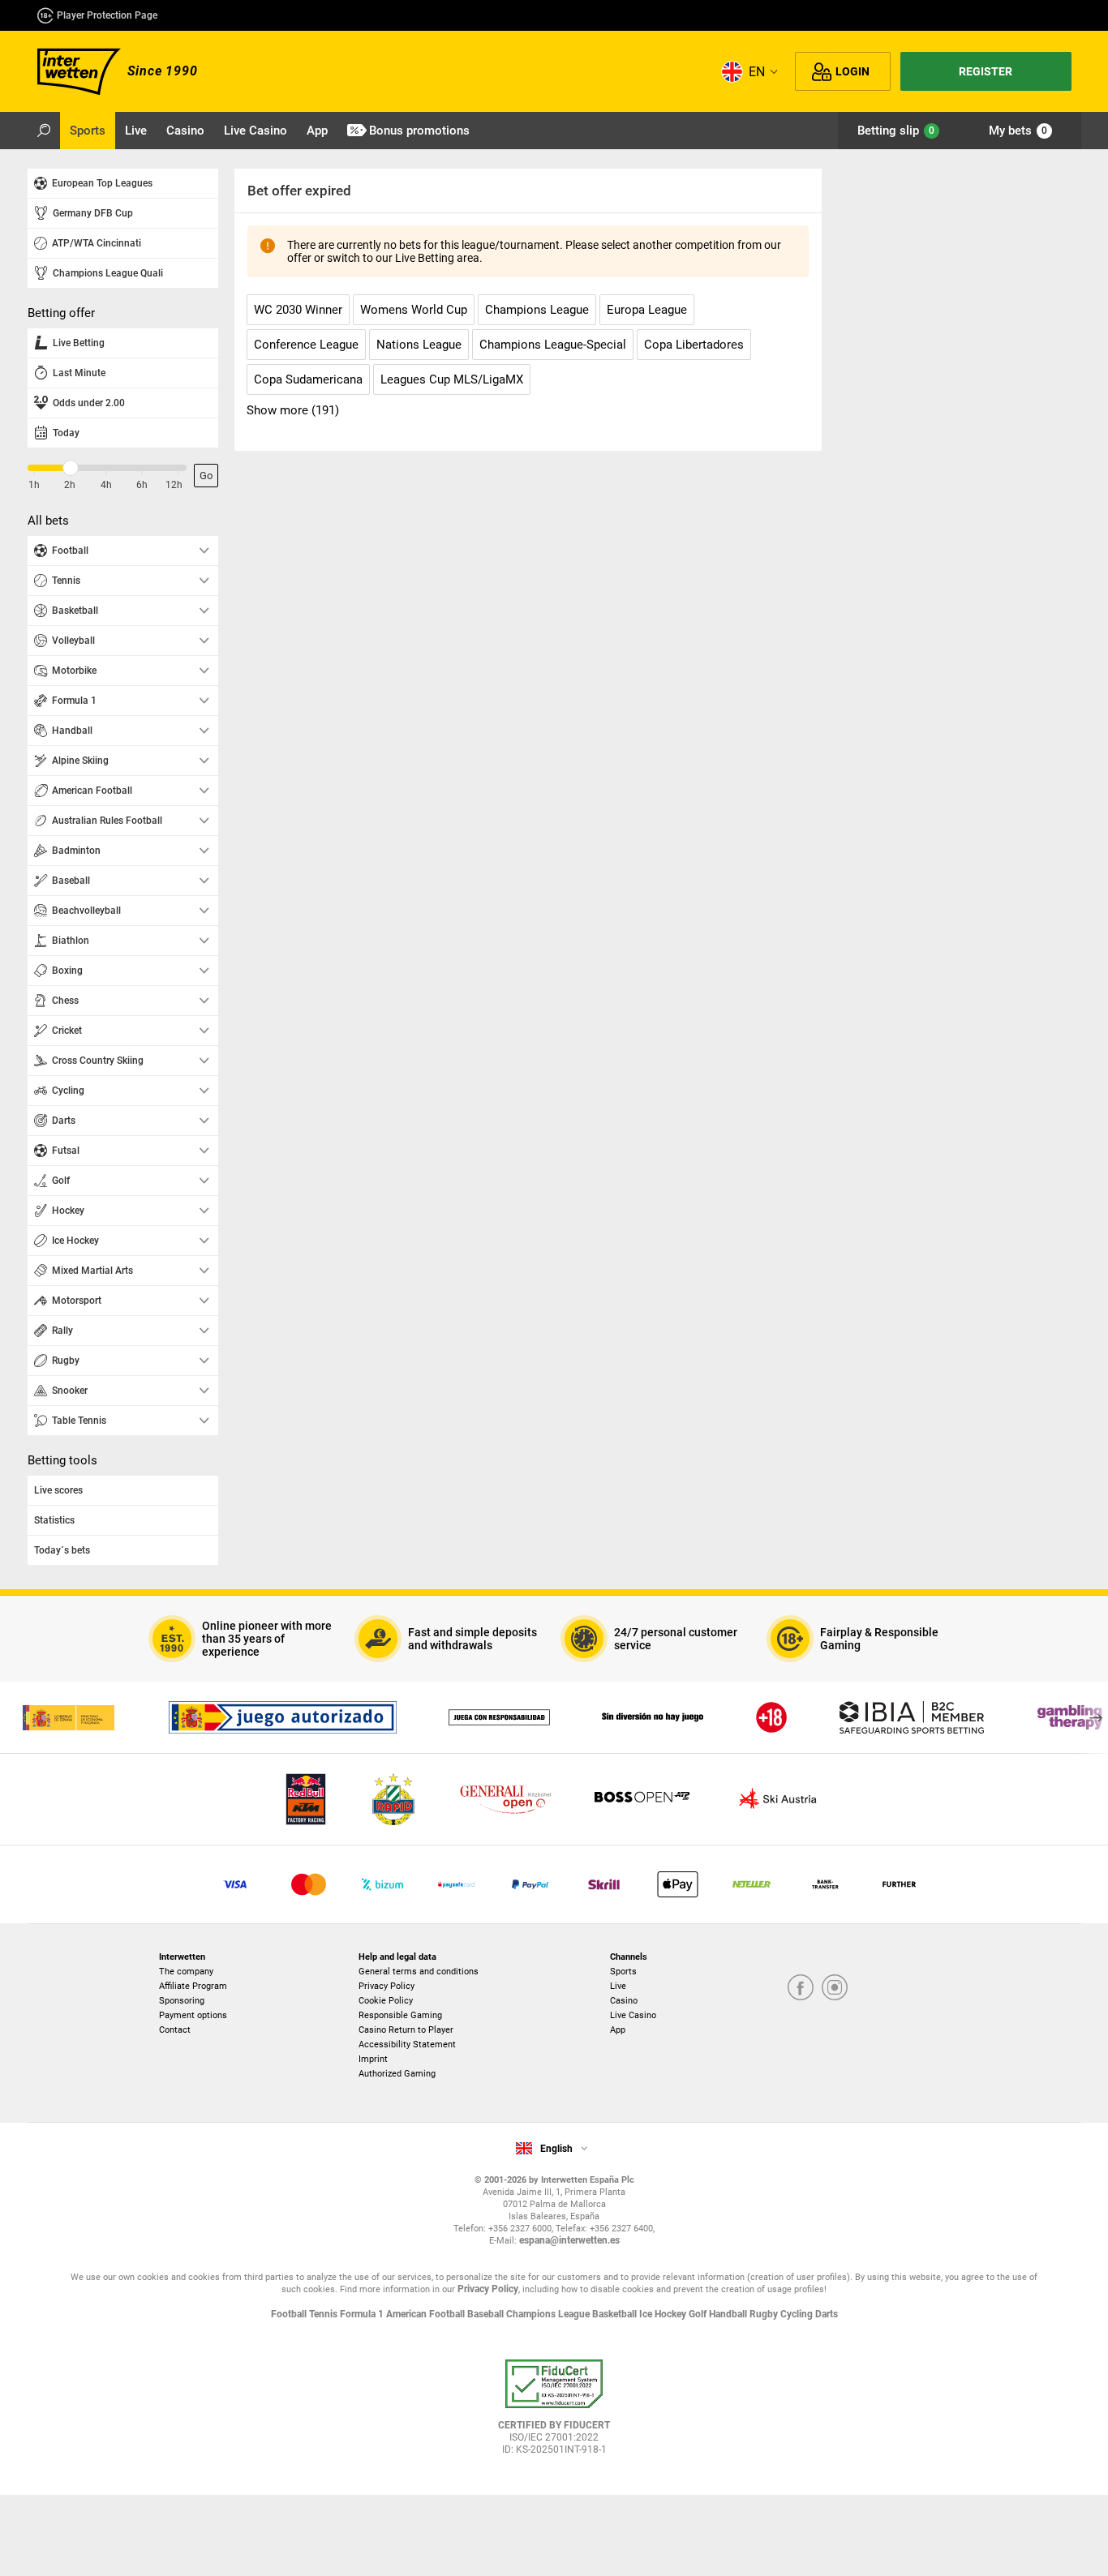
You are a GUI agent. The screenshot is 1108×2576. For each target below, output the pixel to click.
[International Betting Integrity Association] (912, 1717)
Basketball (616, 2314)
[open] (554, 2413)
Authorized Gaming (397, 2074)
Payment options (193, 2015)
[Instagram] (835, 1989)
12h (174, 485)
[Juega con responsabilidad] (499, 1717)
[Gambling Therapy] (1070, 1717)
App (618, 2030)
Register (986, 71)
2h (70, 485)
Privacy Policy (387, 1986)
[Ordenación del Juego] (68, 1717)
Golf (699, 2314)
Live (618, 1986)
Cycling (798, 2314)
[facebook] (801, 1989)
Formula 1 (363, 2314)
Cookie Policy (386, 2001)
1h (34, 485)
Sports (623, 1972)
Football (290, 2314)
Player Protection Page (107, 15)
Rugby (765, 2314)
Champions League (549, 2314)
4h (106, 485)
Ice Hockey (664, 2314)
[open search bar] (44, 131)
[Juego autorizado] (283, 1717)
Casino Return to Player (406, 2030)
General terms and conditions (419, 1972)
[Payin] (678, 1884)
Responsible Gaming (400, 2015)
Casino (624, 2001)
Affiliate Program (193, 1986)
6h (142, 485)
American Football (427, 2314)
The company (186, 1972)
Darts (827, 2314)
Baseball (487, 2314)
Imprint (373, 2059)
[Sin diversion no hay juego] (653, 1717)
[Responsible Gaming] (771, 1717)
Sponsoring (182, 2001)
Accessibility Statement (407, 2045)
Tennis (324, 2314)
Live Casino (633, 2015)
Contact (175, 2030)
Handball (729, 2314)
